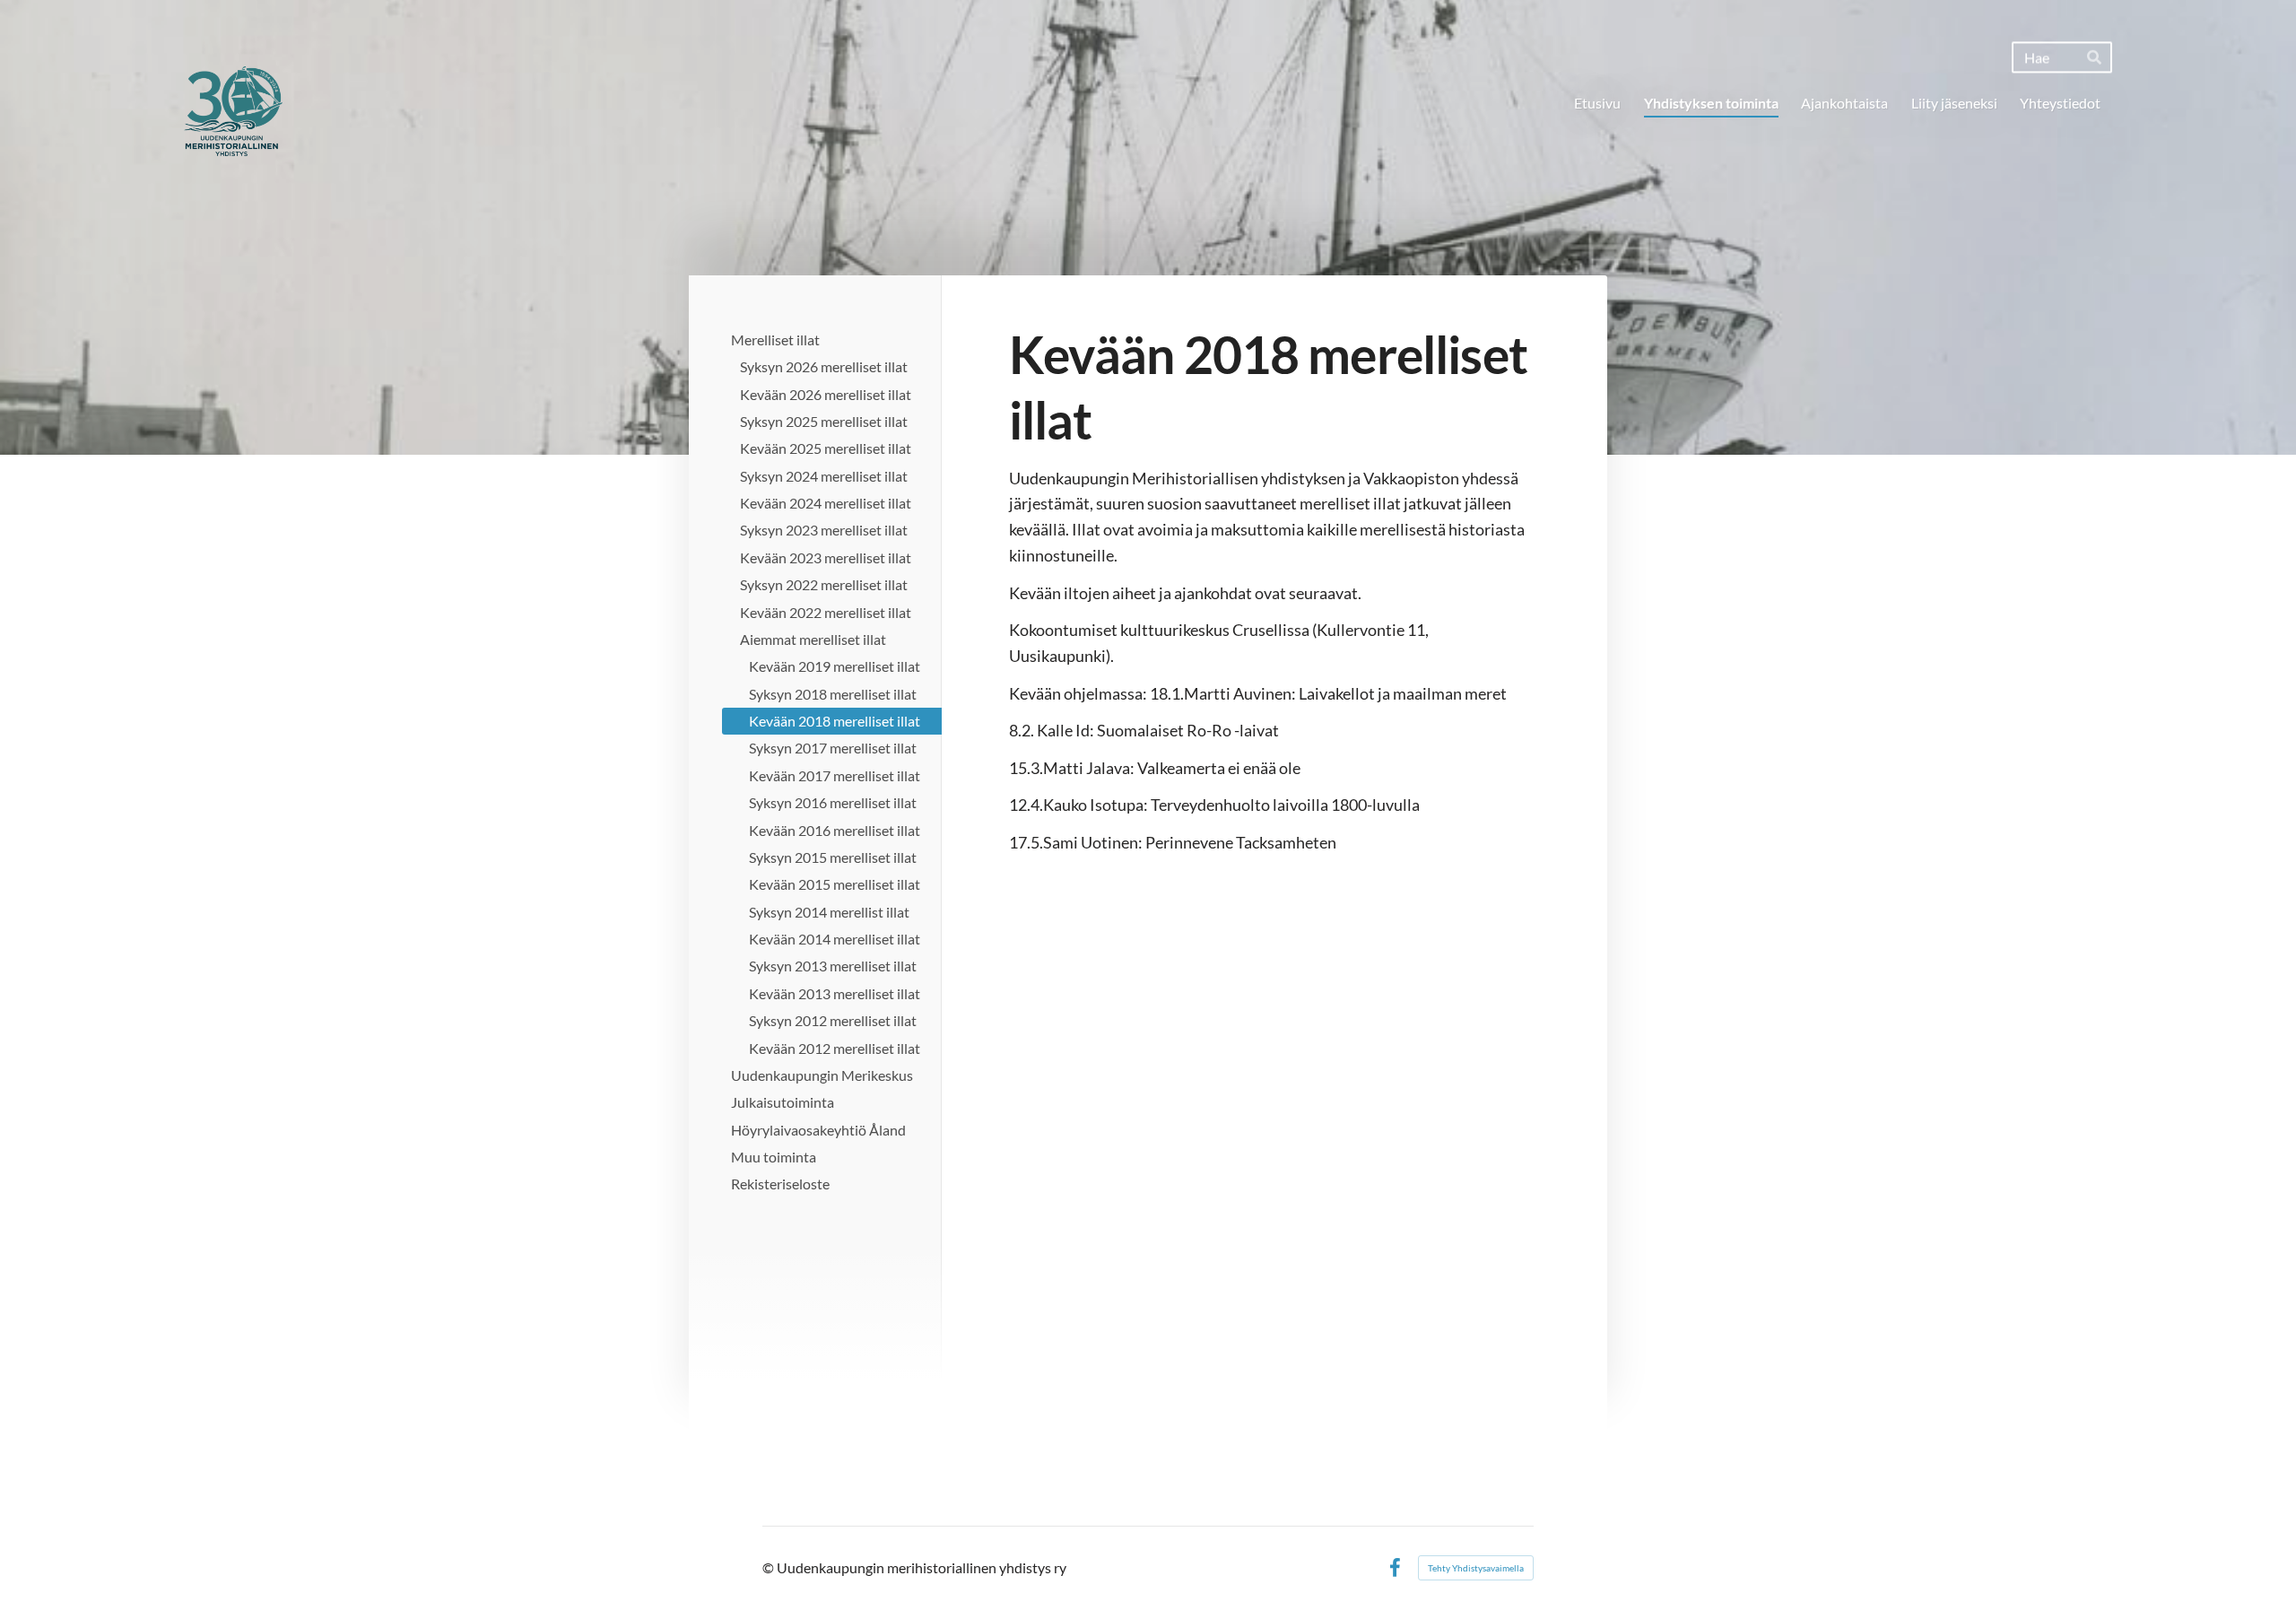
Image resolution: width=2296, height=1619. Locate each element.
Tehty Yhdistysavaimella (1476, 1568)
